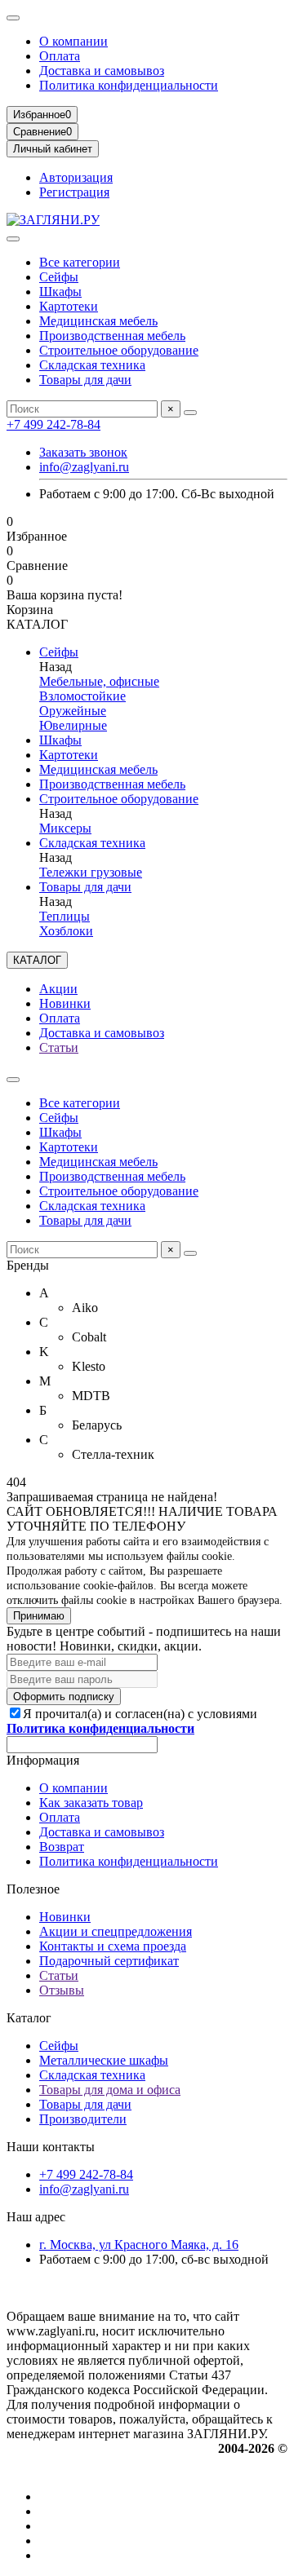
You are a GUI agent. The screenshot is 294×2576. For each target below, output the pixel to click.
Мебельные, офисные (99, 681)
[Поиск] (190, 413)
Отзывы (62, 1990)
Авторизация (76, 177)
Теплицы (65, 916)
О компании (73, 41)
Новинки (65, 1003)
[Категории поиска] (13, 239)
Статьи (59, 1047)
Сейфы (59, 277)
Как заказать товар (91, 1803)
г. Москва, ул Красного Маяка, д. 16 (139, 2245)
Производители (83, 2119)
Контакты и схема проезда (113, 1946)
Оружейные (73, 711)
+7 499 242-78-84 (53, 424)
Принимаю (39, 1616)
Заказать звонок (83, 452)
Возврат (62, 1847)
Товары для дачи (85, 380)
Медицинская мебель (98, 321)
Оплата (60, 56)
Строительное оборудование (119, 350)
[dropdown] (13, 18)
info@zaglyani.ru (84, 467)
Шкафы (60, 292)
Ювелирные (73, 725)
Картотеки (69, 306)
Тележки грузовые (91, 872)
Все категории (80, 262)
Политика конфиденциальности (129, 85)
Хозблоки (66, 931)
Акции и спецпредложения (116, 1931)
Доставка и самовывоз (102, 71)
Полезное (33, 1889)
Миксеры (65, 828)
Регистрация (74, 192)
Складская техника (92, 365)
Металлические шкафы (104, 2060)
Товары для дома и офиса (110, 2090)
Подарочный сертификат (109, 1961)
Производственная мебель (112, 336)
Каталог (29, 2018)
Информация (43, 1760)
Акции (58, 989)
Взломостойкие (82, 696)
